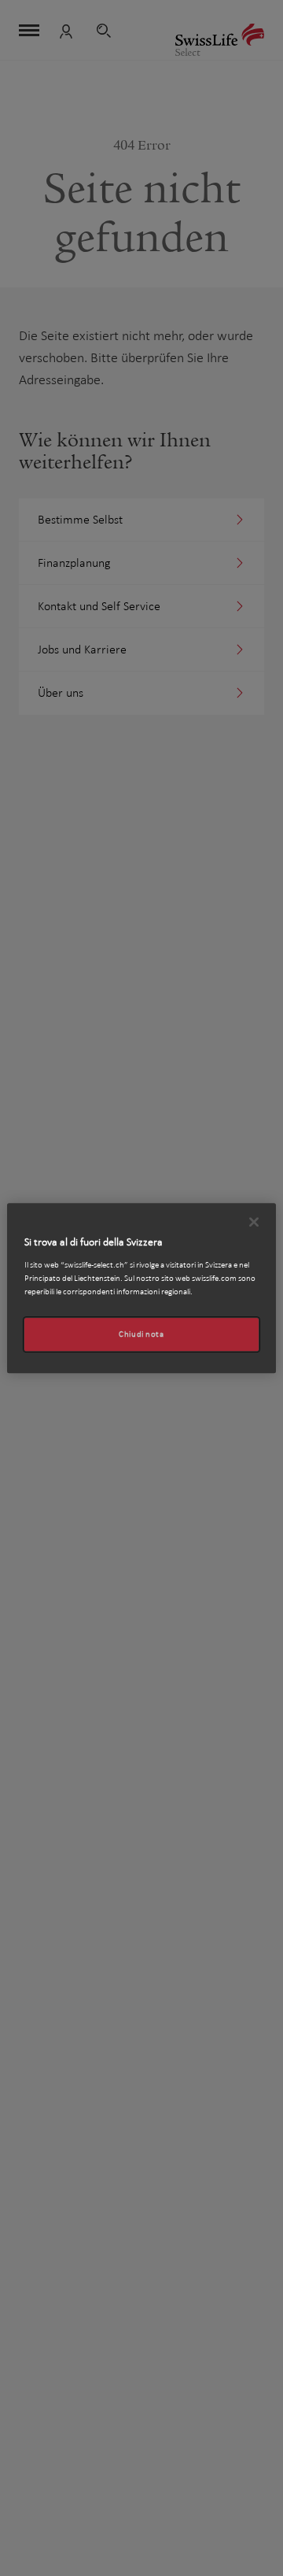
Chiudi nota (141, 1334)
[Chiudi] (254, 1222)
